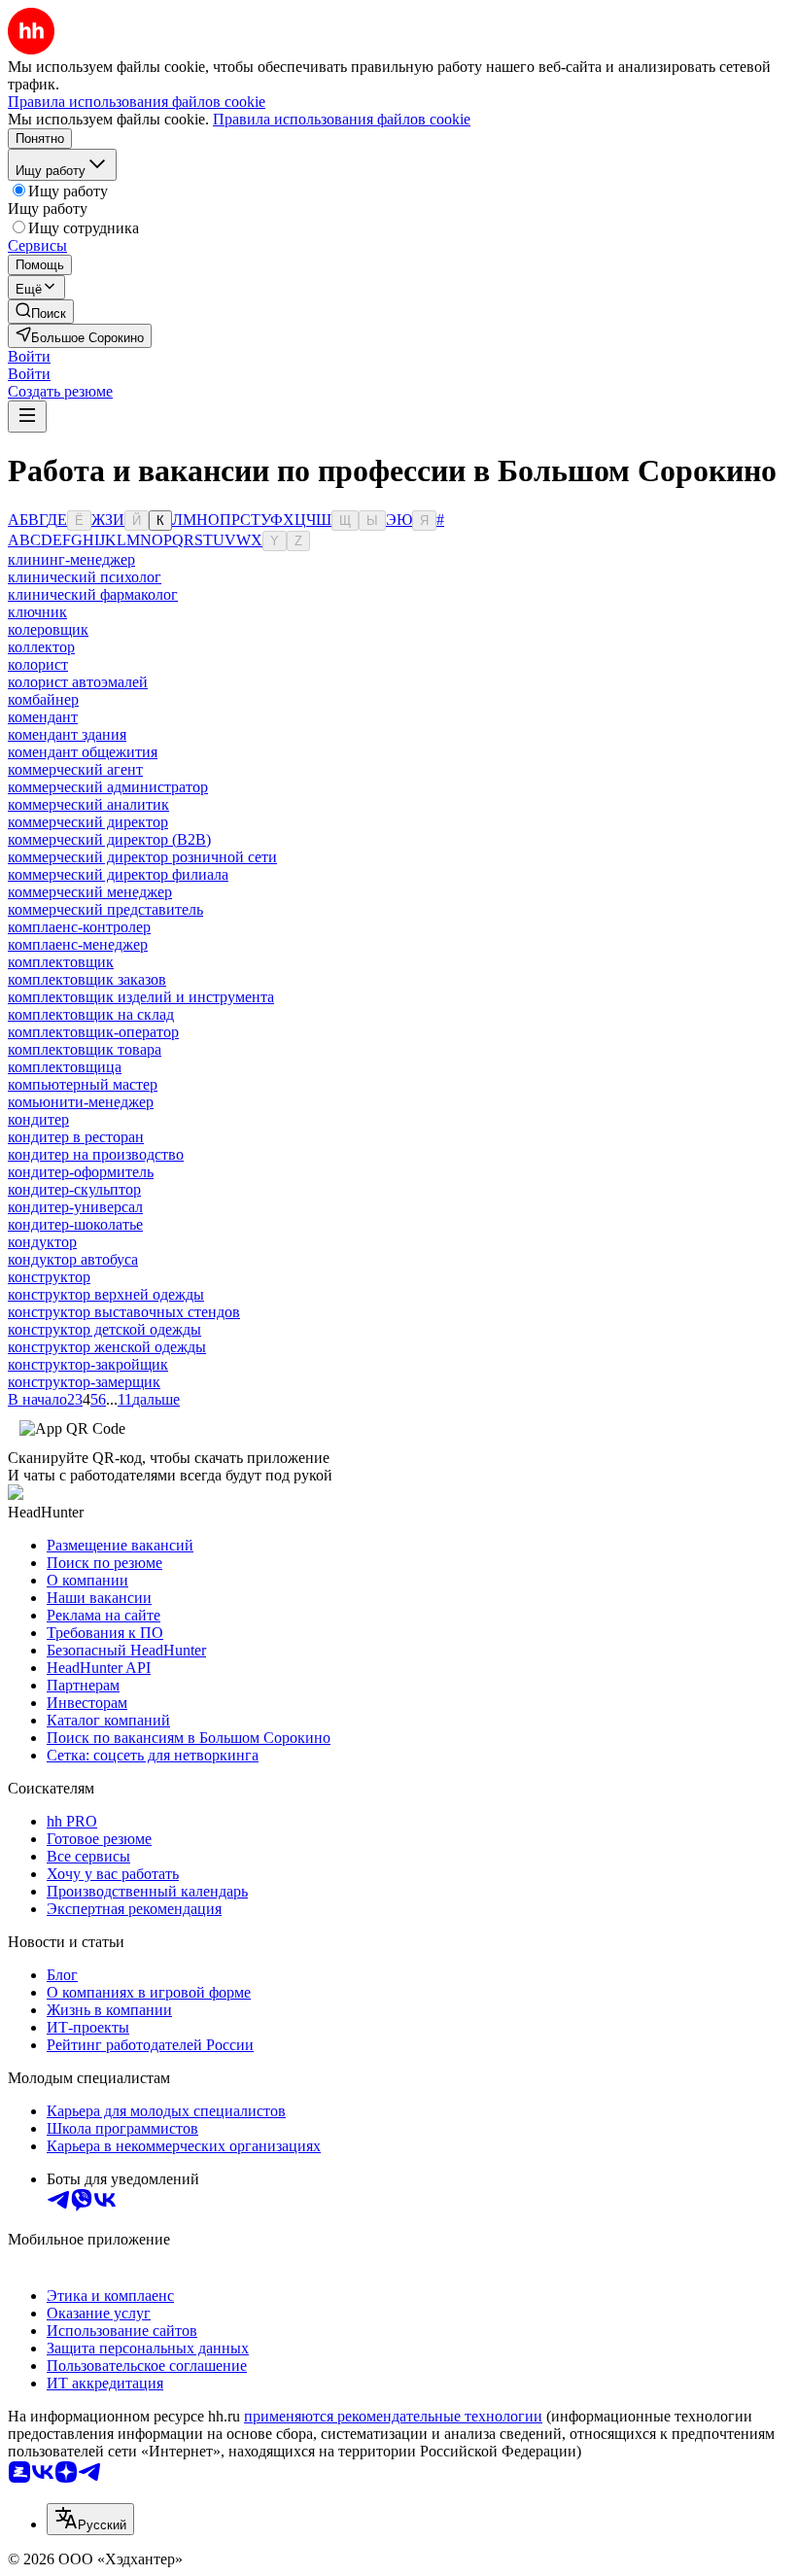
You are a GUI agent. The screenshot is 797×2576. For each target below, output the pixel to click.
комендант (43, 717)
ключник (37, 612)
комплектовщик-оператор (93, 1032)
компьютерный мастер (83, 1084)
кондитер (38, 1119)
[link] (41, 312)
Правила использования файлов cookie (342, 119)
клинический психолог (85, 577)
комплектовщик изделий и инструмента (141, 997)
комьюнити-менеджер (81, 1102)
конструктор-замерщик (84, 1382)
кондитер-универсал (75, 1207)
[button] (29, 356)
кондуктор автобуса (73, 1259)
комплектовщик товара (85, 1049)
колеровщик (48, 629)
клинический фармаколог (93, 594)
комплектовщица (65, 1067)
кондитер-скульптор (74, 1189)
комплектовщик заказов (87, 979)
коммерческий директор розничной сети (142, 857)
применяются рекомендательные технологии (393, 2416)
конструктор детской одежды (104, 1329)
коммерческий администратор (108, 787)
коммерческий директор (88, 822)
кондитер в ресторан (76, 1137)
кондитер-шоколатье (75, 1224)
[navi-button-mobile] (27, 417)
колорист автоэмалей (78, 682)
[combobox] (90, 2519)
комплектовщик (61, 962)
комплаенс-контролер (79, 927)
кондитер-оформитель (81, 1172)
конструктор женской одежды (107, 1347)
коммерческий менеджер (90, 892)
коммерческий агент (75, 769)
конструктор (49, 1277)
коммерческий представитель (105, 909)
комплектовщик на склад (91, 1014)
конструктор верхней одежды (106, 1294)
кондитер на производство (96, 1154)
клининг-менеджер (71, 559)
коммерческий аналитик (88, 804)
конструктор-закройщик (88, 1364)
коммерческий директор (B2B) (109, 839)
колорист (38, 664)
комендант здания (67, 734)
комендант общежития (83, 752)
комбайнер (43, 699)
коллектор (41, 647)
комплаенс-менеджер (78, 944)
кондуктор (42, 1242)
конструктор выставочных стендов (124, 1312)
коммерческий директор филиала (118, 874)
